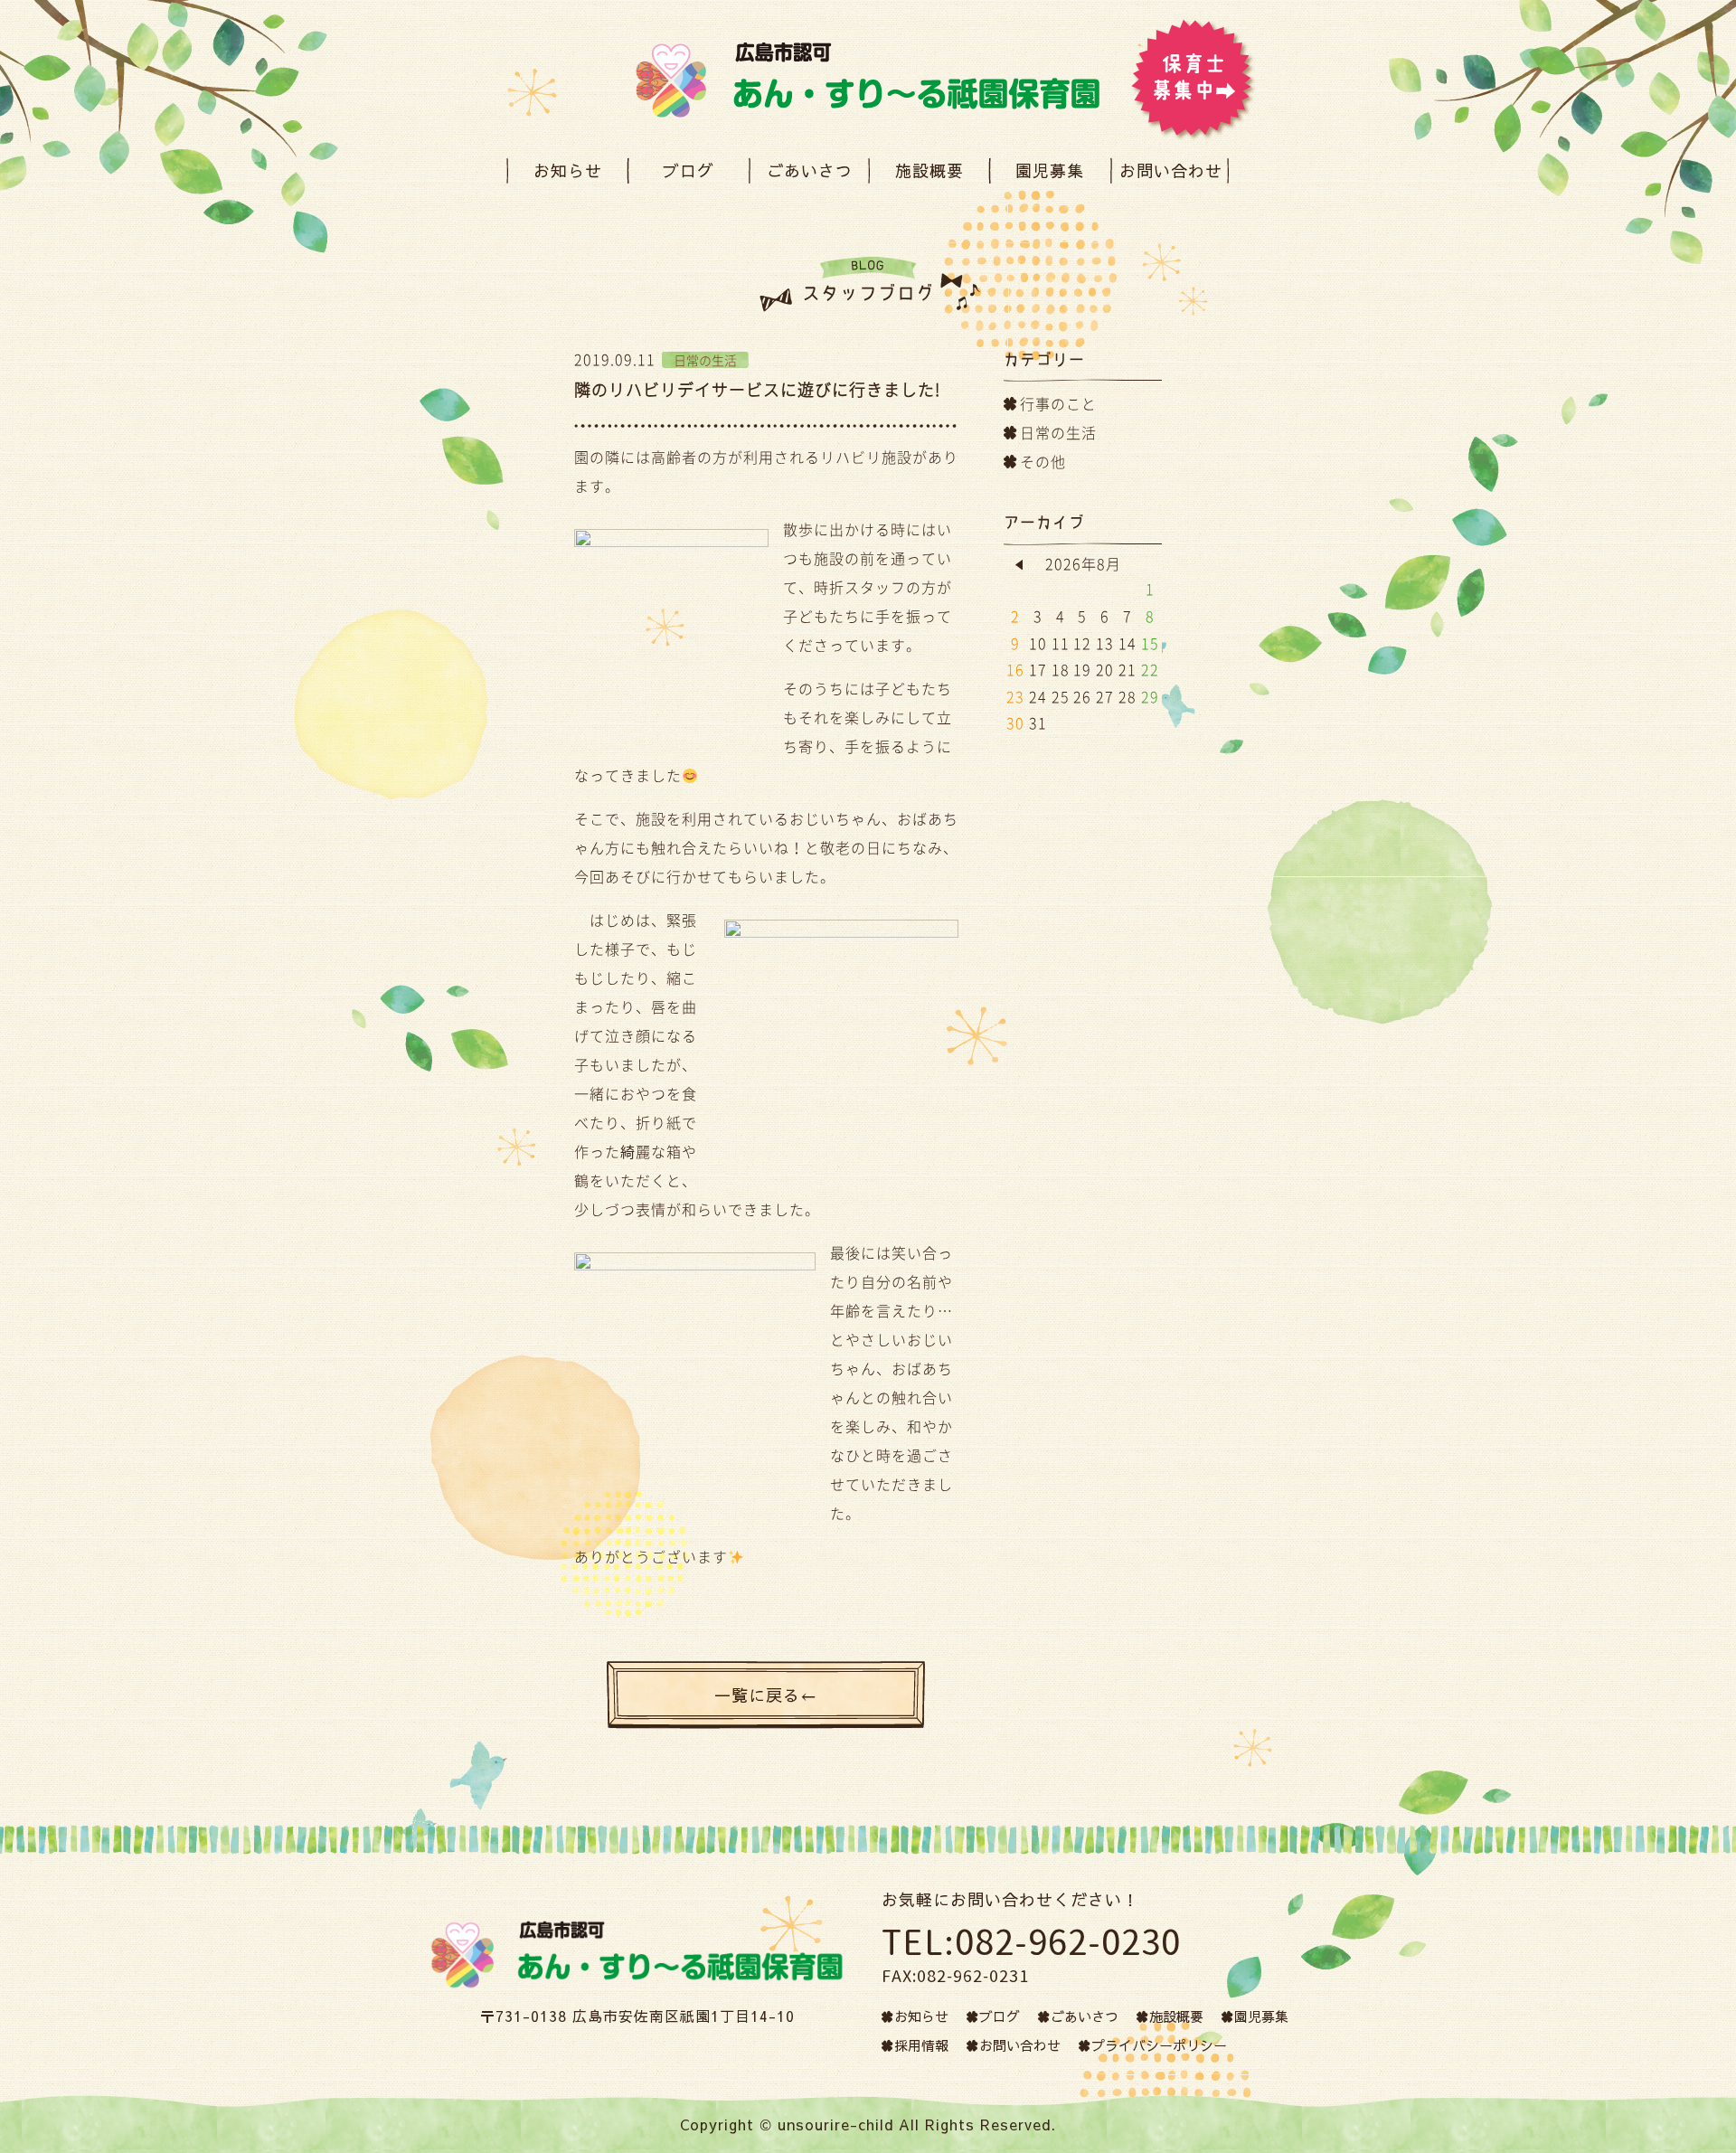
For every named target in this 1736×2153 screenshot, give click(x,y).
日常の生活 (1058, 432)
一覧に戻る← (766, 1695)
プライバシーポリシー (1159, 2045)
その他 (1043, 461)
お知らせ (568, 170)
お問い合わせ (1171, 170)
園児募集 (1050, 170)
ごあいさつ (809, 170)
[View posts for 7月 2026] (1019, 565)
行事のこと (1058, 403)
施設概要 (929, 170)
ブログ (689, 170)
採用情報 (921, 2045)
